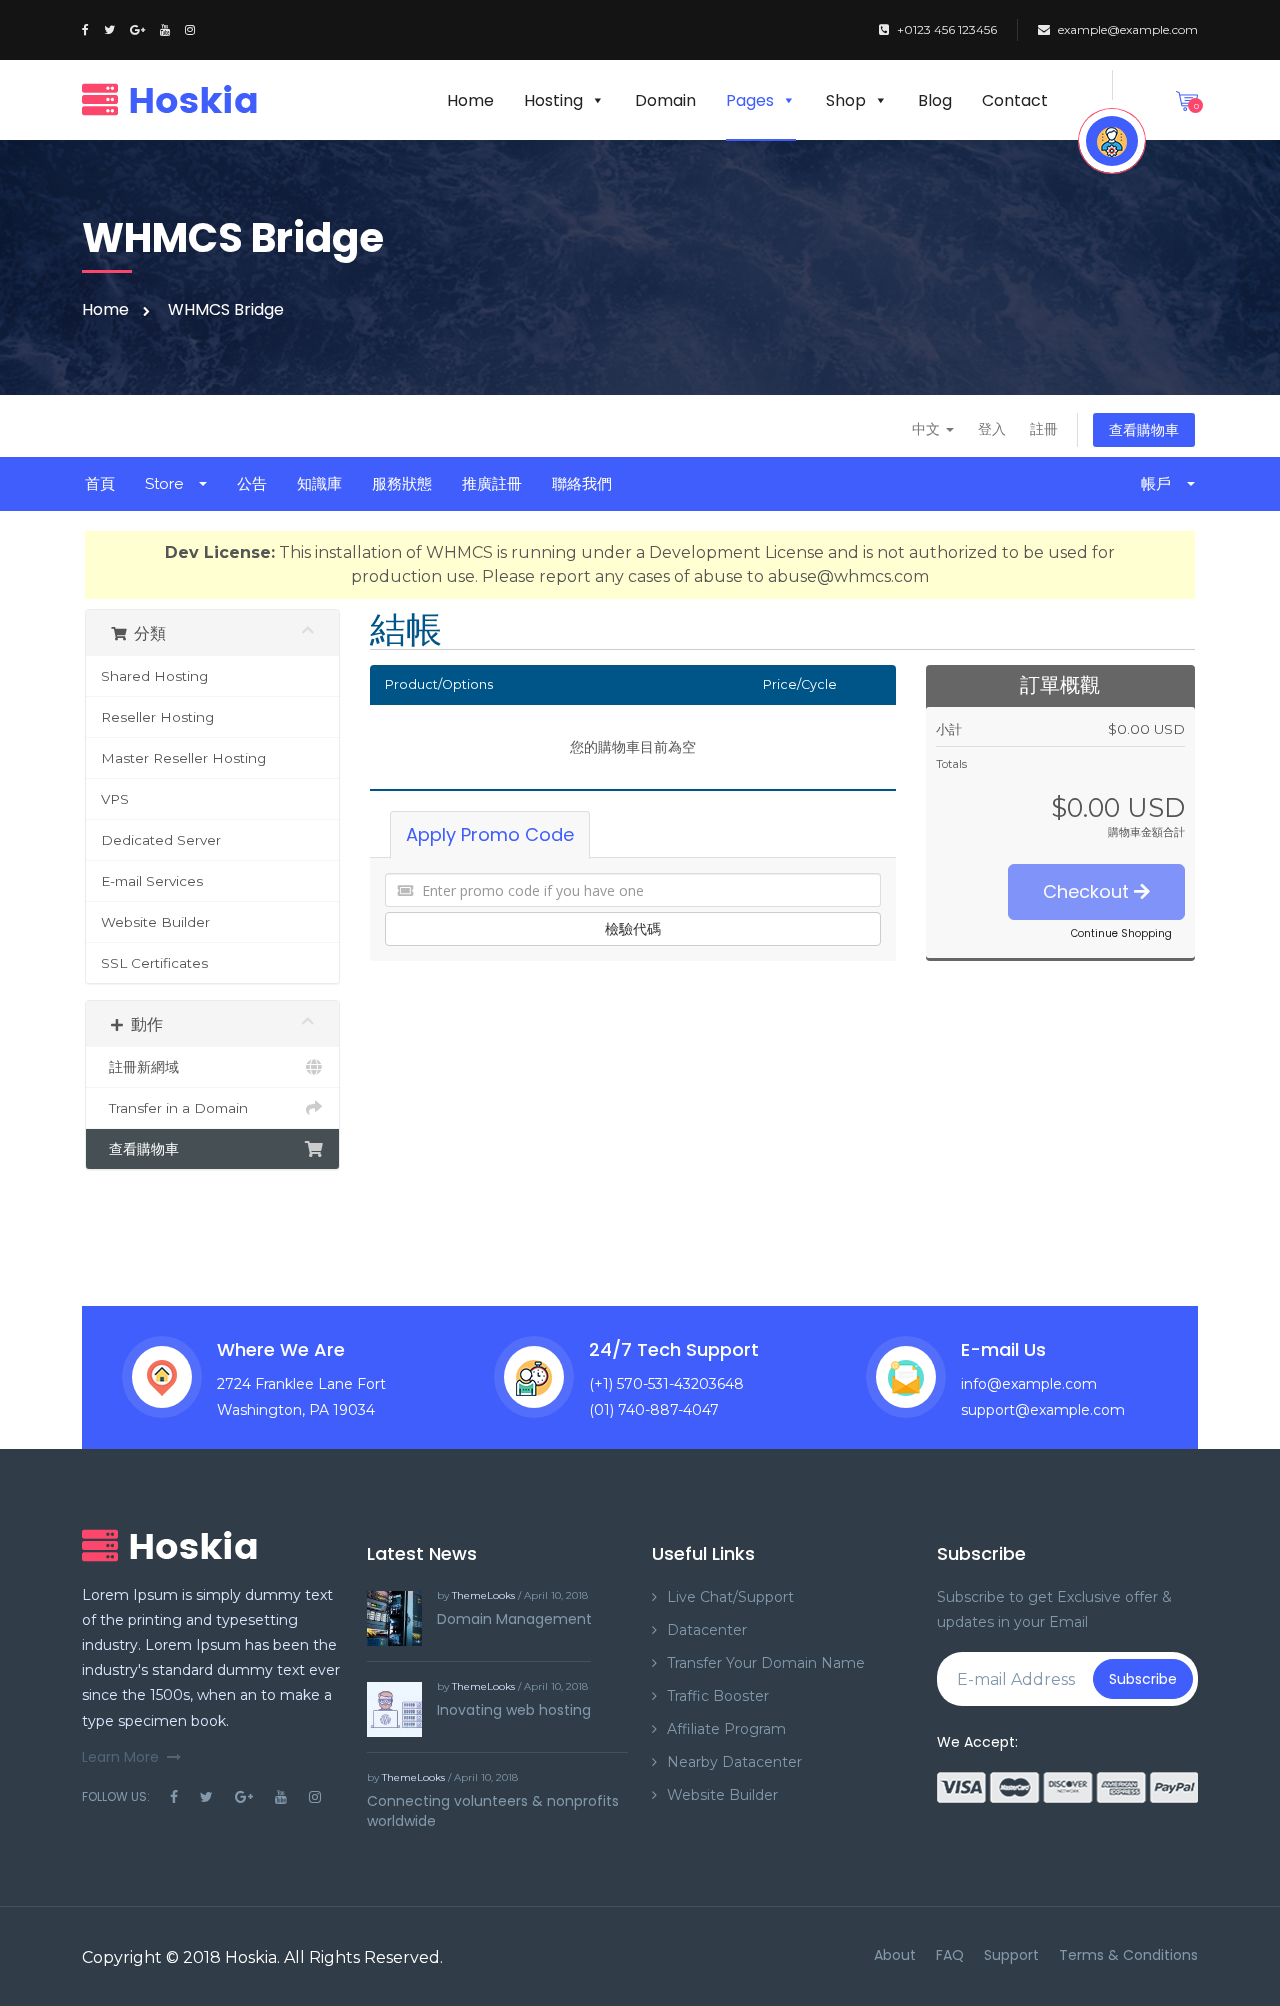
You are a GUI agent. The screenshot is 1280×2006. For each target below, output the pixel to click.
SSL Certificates (154, 963)
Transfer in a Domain (174, 1108)
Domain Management (514, 1619)
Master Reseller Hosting (183, 758)
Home (470, 100)
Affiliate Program (726, 1729)
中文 (928, 429)
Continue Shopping (1121, 933)
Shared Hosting (154, 676)
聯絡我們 (582, 484)
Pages (750, 100)
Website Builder (155, 922)
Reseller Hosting (157, 717)
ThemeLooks (483, 1595)
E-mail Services (152, 881)
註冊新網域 (140, 1067)
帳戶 (1160, 484)
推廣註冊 (492, 484)
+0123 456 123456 (947, 29)
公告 (252, 484)
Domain (665, 100)
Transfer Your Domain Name (766, 1663)
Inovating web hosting (514, 1710)
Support (1011, 1955)
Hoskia (251, 1957)
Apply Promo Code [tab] (490, 834)
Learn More (120, 1757)
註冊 (1044, 429)
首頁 (100, 484)
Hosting (553, 100)
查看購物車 (1144, 430)
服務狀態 (402, 484)
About (895, 1955)
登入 (992, 429)
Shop (846, 100)
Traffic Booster (718, 1696)
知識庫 (319, 484)
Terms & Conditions (1128, 1955)
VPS (115, 799)
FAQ (950, 1955)
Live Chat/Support (730, 1597)
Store (168, 484)
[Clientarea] (1112, 141)
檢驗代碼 (633, 928)
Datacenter (707, 1630)
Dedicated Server (161, 840)
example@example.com (1128, 29)
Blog (935, 100)
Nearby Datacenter (734, 1762)
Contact (1015, 100)
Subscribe (1143, 1679)
